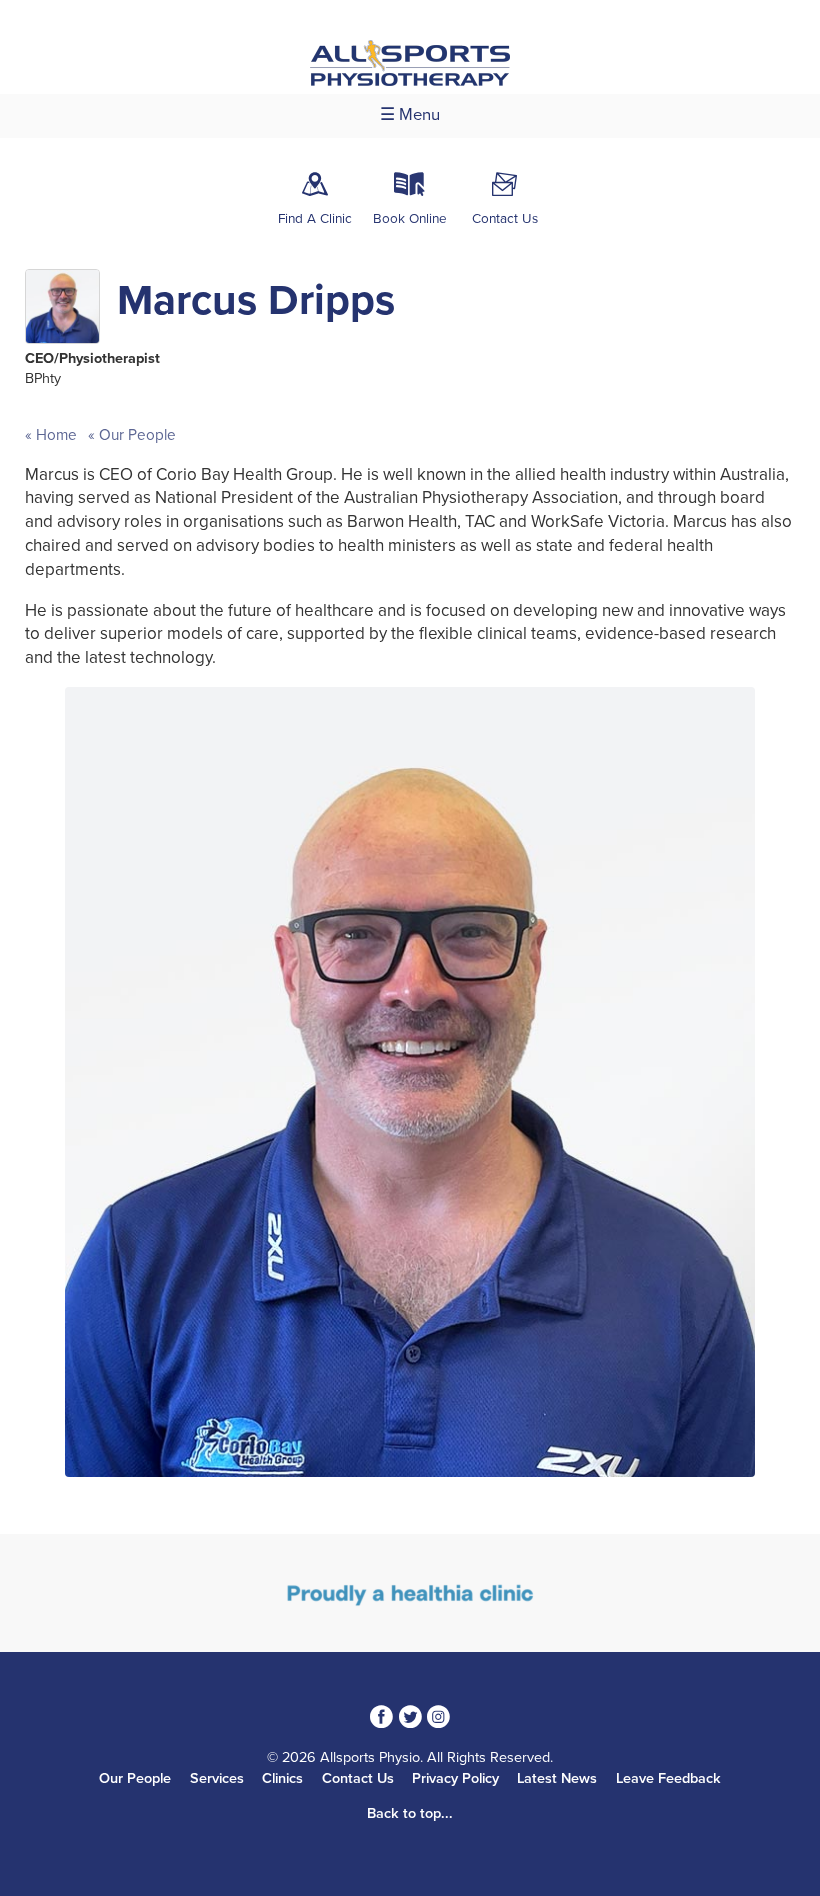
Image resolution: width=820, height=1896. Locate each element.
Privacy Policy (455, 1778)
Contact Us (358, 1778)
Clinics (282, 1778)
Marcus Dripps (256, 300)
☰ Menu (410, 115)
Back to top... (410, 1813)
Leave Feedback (668, 1778)
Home (56, 435)
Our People (135, 435)
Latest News (557, 1778)
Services (217, 1778)
